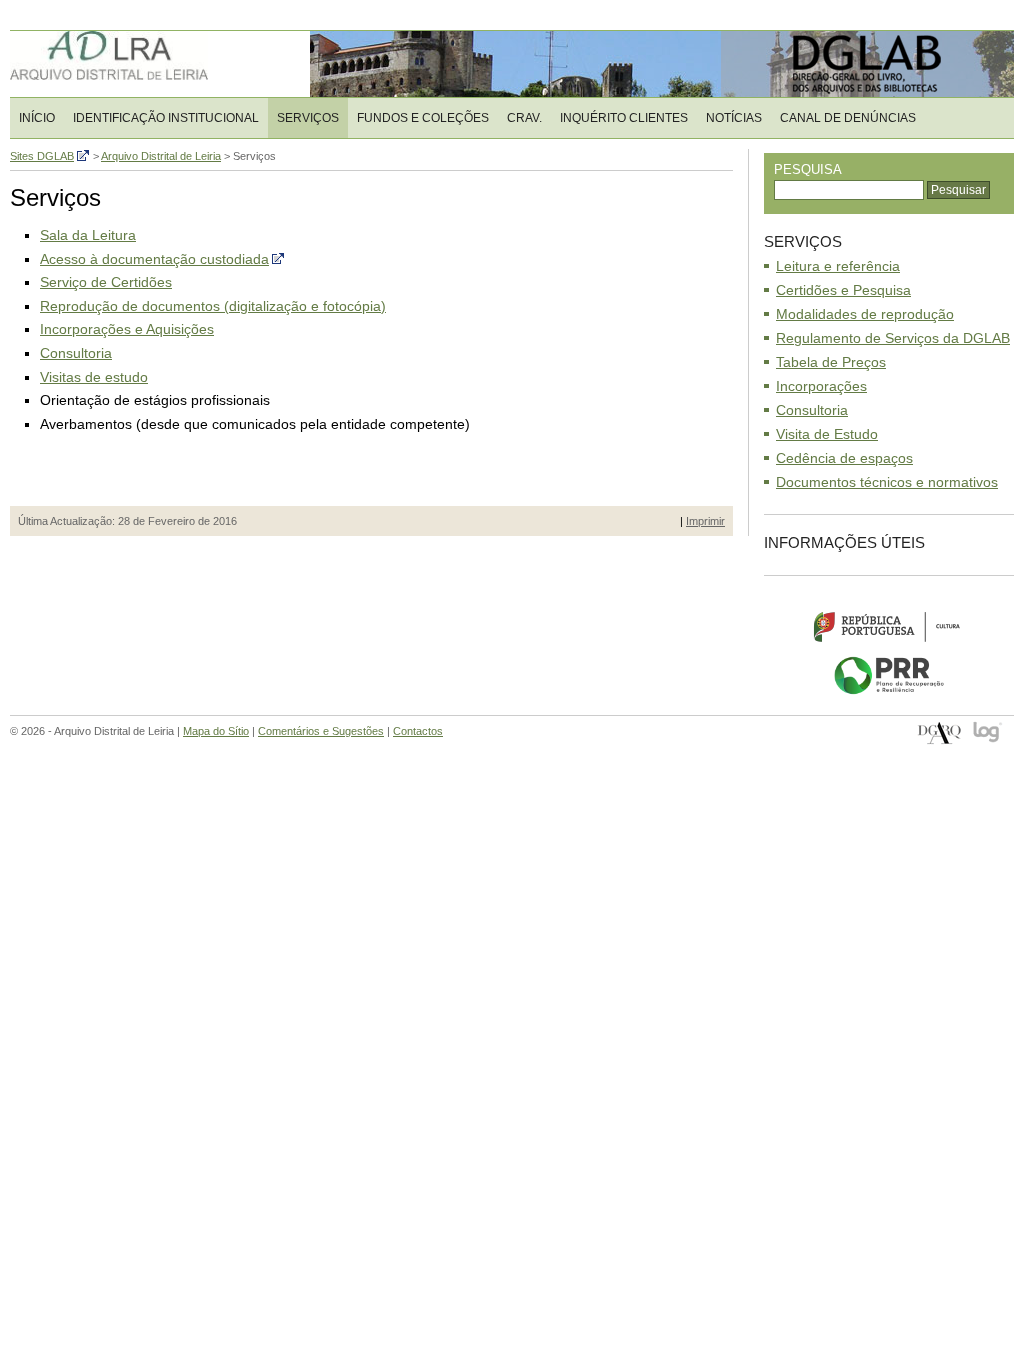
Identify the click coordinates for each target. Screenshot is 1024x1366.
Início (37, 118)
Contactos (418, 731)
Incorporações (821, 386)
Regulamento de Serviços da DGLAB (893, 338)
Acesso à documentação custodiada (154, 259)
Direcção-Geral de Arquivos (939, 733)
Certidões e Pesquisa (843, 290)
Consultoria (76, 353)
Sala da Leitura (88, 235)
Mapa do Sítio (216, 731)
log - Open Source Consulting (988, 733)
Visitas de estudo (94, 377)
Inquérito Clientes (624, 118)
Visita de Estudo (827, 434)
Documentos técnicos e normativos (887, 482)
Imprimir (705, 521)
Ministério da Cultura (889, 626)
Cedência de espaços (844, 458)
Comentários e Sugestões (321, 731)
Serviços (308, 118)
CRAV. (524, 118)
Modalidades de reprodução (865, 314)
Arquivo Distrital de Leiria (139, 64)
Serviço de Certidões (106, 282)
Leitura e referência (838, 266)
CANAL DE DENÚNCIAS (848, 118)
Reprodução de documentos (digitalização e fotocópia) (213, 306)
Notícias (734, 118)
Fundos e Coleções (423, 118)
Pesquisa (808, 169)
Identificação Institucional (166, 118)
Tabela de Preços (831, 362)
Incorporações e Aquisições (127, 329)
